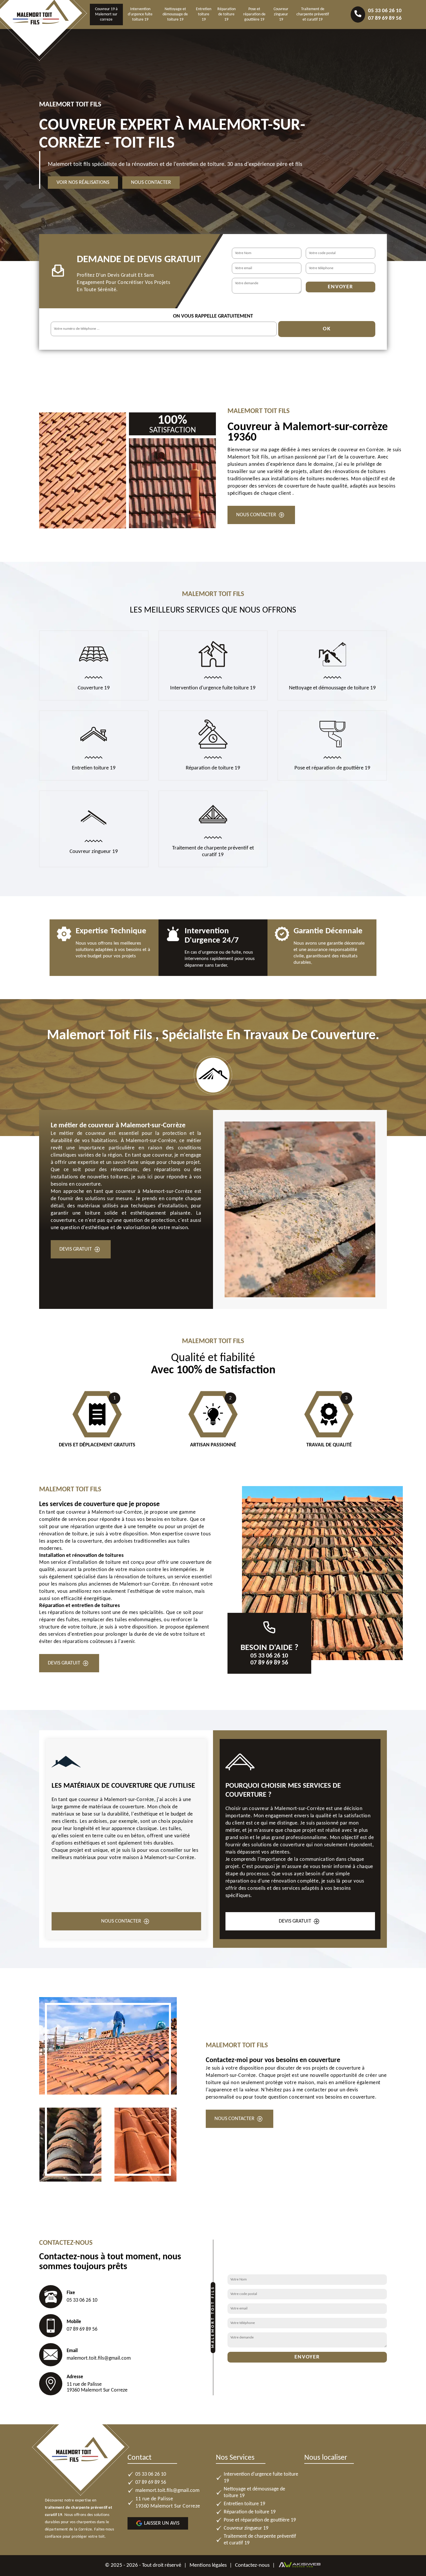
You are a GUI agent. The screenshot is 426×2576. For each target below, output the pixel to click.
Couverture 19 (94, 688)
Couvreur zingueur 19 (281, 14)
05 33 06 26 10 (385, 11)
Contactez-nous (252, 2565)
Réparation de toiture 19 (226, 14)
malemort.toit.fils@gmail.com (99, 2358)
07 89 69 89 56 (385, 18)
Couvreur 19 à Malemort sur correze (106, 14)
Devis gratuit (76, 1249)
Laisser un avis (162, 2523)
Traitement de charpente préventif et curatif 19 (313, 14)
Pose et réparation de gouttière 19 (254, 14)
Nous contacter (151, 183)
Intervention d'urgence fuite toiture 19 (140, 14)
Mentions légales (208, 2565)
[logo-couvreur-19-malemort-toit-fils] (42, 23)
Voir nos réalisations (83, 183)
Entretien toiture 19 (204, 14)
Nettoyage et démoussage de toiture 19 (175, 14)
